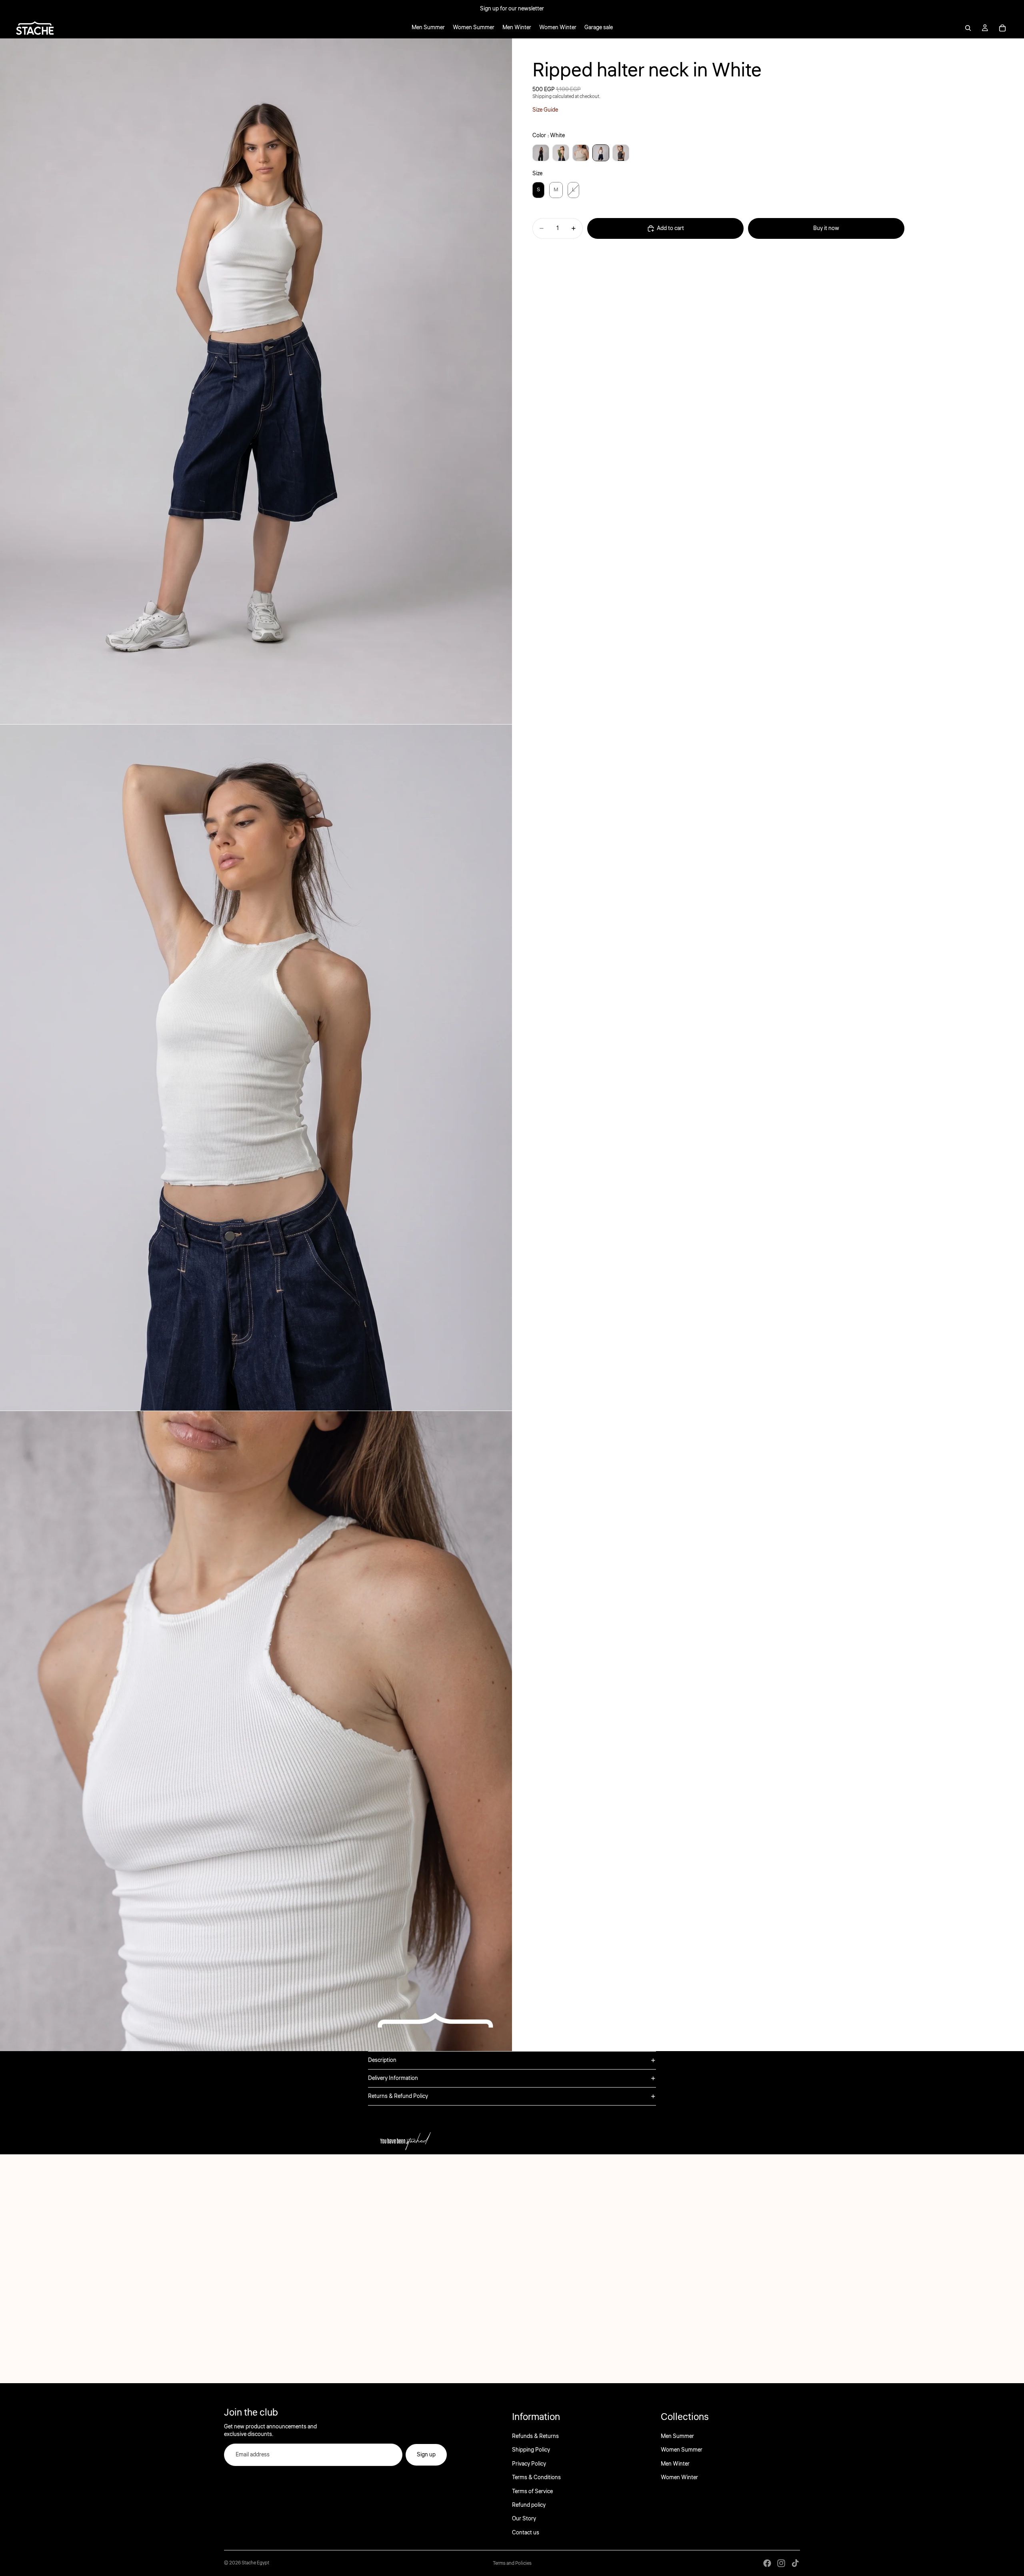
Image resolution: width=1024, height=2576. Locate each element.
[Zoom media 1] (256, 381)
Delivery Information (393, 2078)
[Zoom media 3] (256, 1731)
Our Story (524, 2519)
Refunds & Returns (535, 2436)
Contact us (526, 2533)
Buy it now (826, 228)
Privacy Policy (529, 2464)
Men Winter (675, 2464)
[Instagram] (781, 2563)
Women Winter (679, 2478)
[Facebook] (767, 2563)
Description (382, 2060)
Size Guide (545, 110)
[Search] (968, 28)
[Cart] (1002, 28)
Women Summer (682, 2450)
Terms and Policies (512, 2563)
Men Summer (677, 2436)
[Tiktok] (795, 2563)
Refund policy (529, 2505)
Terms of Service (532, 2491)
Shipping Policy (531, 2450)
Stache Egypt (255, 2563)
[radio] (541, 153)
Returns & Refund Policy (398, 2096)
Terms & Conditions (536, 2478)
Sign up (426, 2455)
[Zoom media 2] (256, 1067)
